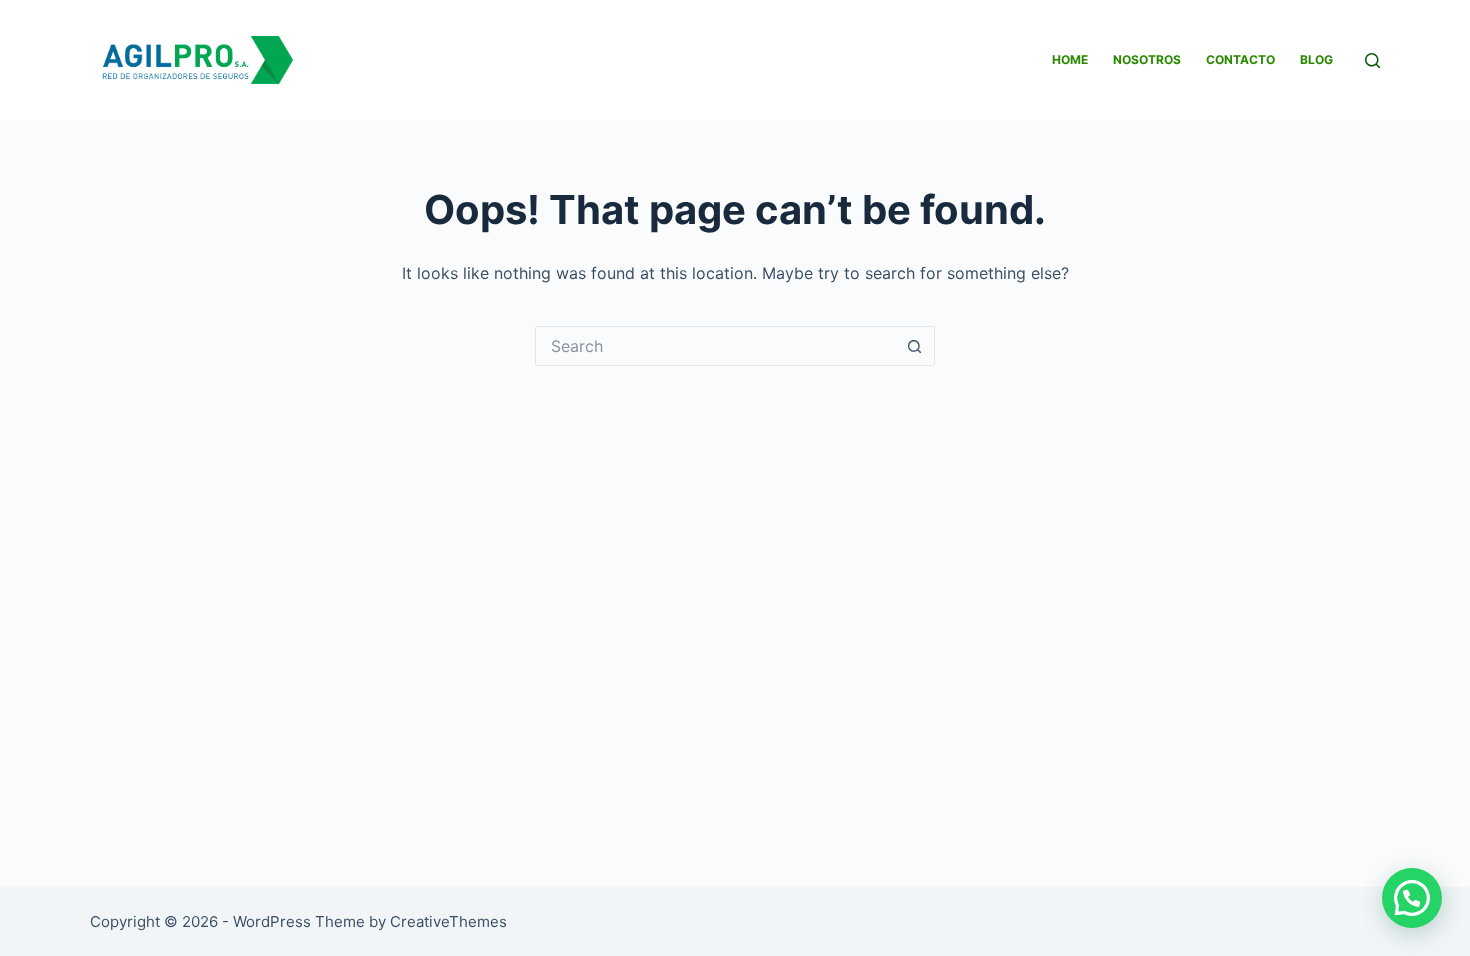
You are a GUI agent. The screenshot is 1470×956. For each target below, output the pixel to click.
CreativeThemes (448, 921)
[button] (1412, 898)
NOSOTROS (1147, 59)
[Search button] (915, 346)
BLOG (1316, 59)
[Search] (1372, 60)
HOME (1070, 59)
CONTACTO (1240, 59)
